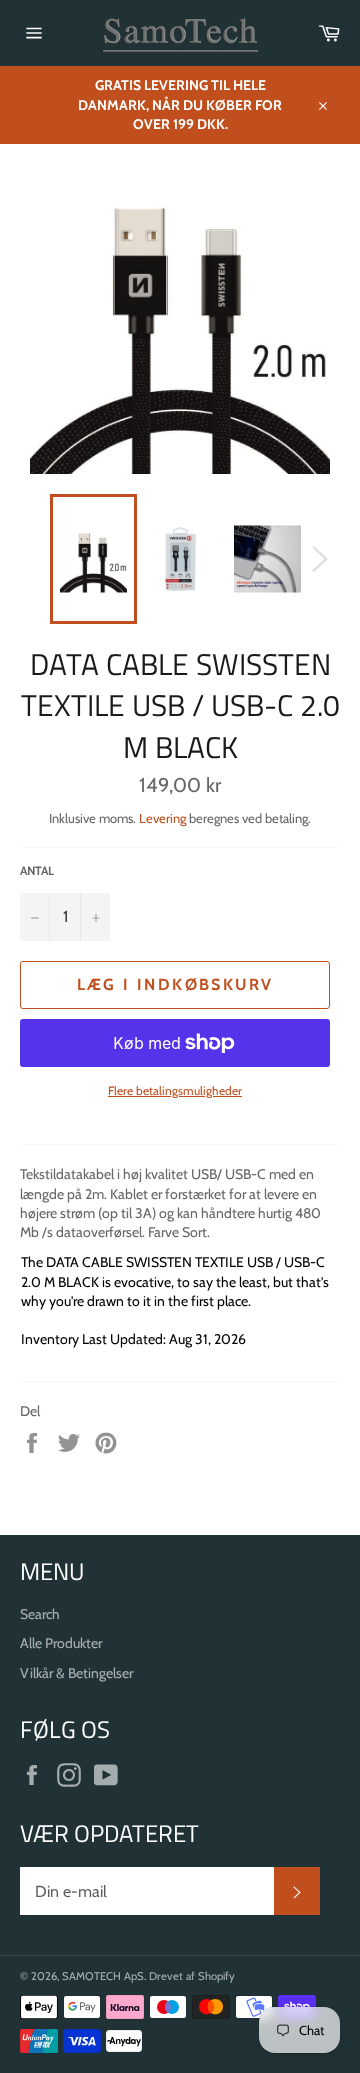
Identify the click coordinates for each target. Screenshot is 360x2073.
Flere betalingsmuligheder (175, 1090)
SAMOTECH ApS (103, 1976)
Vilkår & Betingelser (76, 1673)
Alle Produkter (61, 1643)
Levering (162, 818)
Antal (37, 870)
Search (40, 1614)
